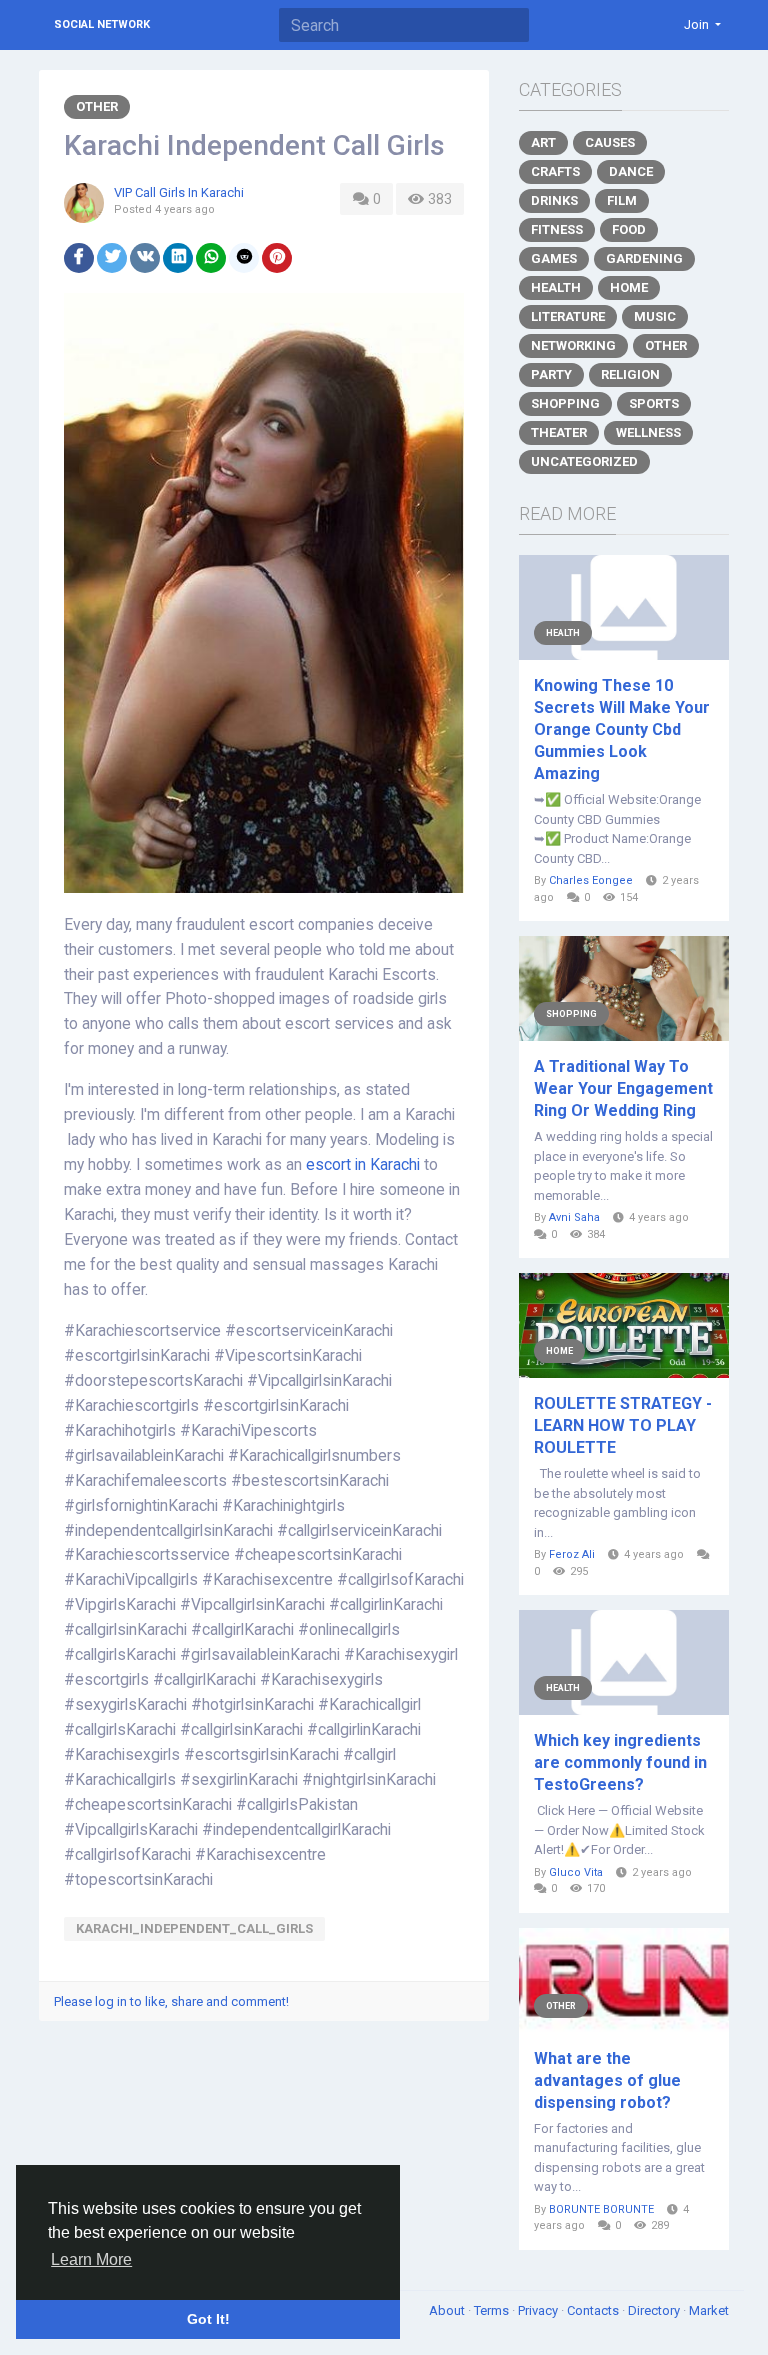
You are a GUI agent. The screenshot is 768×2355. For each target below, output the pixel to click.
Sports (654, 403)
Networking (573, 345)
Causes (610, 142)
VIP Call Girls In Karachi (179, 192)
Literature (568, 316)
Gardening (644, 258)
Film (622, 200)
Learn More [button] (91, 2259)
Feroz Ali (572, 1554)
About (448, 2310)
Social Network (102, 24)
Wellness (648, 432)
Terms (493, 2310)
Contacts (594, 2310)
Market (709, 2310)
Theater (559, 432)
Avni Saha (574, 1217)
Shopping (565, 403)
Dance (631, 171)
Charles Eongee (591, 880)
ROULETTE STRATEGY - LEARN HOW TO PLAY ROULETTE (623, 1425)
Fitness (557, 229)
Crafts (555, 171)
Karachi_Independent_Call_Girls (194, 1928)
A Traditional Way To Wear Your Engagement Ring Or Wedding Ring (623, 1088)
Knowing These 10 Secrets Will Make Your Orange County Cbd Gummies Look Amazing (622, 729)
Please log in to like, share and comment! (171, 2001)
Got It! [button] (208, 2319)
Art (543, 142)
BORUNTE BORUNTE (601, 2209)
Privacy (539, 2310)
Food (629, 229)
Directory (655, 2310)
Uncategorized (584, 461)
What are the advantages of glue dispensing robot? (607, 2080)
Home (629, 287)
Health (556, 287)
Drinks (554, 200)
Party (551, 374)
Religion (630, 374)
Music (655, 316)
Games (554, 258)
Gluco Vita (576, 1872)
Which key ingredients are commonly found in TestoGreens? (620, 1762)
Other (97, 106)
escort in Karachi (363, 1165)
